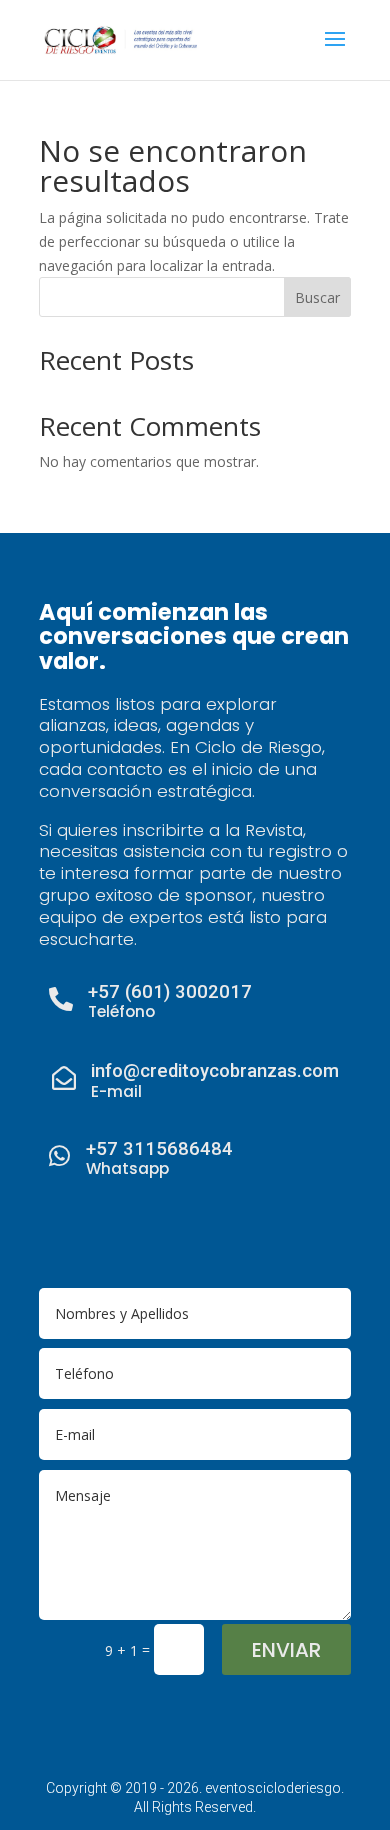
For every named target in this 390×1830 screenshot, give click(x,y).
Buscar (317, 297)
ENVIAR (286, 1650)
